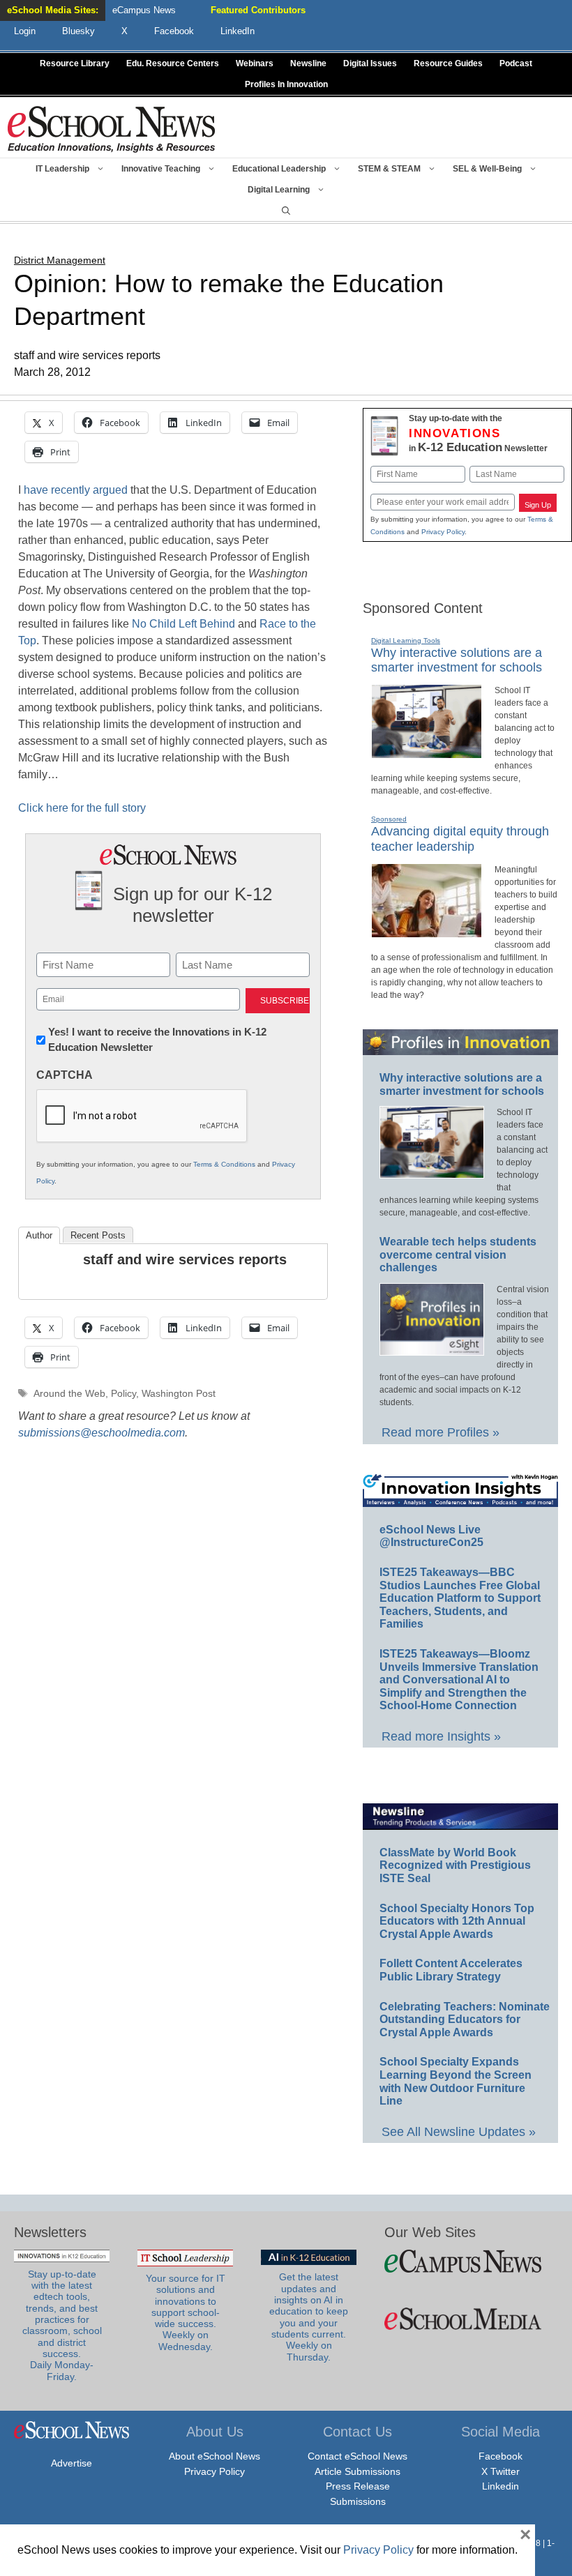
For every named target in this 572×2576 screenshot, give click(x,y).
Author (39, 1235)
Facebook (500, 2456)
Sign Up (538, 505)
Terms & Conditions (224, 1164)
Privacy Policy (443, 532)
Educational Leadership (279, 169)
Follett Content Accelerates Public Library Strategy (451, 1970)
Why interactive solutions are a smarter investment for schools (457, 660)
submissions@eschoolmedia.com (101, 1433)
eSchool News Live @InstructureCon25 (431, 1536)
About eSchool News (214, 2456)
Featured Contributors (258, 10)
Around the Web (69, 1394)
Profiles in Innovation (286, 84)
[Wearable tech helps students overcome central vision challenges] (432, 1349)
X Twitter (500, 2471)
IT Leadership (62, 169)
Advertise (71, 2463)
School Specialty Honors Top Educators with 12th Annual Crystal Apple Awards (457, 1921)
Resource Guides (448, 63)
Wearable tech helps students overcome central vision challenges (458, 1255)
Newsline (308, 63)
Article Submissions (357, 2471)
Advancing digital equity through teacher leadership (460, 839)
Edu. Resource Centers (173, 63)
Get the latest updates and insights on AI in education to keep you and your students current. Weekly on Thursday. (309, 2317)
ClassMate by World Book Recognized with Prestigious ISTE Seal (455, 1865)
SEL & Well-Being (487, 169)
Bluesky (78, 31)
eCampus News (144, 10)
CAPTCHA (65, 1075)
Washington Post (179, 1394)
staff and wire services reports (185, 1259)
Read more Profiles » (441, 1432)
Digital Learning (279, 190)
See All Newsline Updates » (459, 2132)
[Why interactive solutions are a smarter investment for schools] (427, 752)
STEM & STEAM (389, 169)
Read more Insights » (441, 1736)
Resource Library (75, 63)
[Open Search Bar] (286, 211)
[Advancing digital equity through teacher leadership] (427, 932)
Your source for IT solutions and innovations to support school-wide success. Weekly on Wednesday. (186, 2313)
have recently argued (77, 490)
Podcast (516, 63)
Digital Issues (370, 63)
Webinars (255, 63)
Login (25, 31)
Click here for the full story (82, 808)
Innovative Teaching (161, 169)
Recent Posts (98, 1235)
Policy (123, 1394)
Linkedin (500, 2486)
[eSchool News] (112, 129)
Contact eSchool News (357, 2456)
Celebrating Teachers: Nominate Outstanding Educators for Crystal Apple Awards (465, 2020)
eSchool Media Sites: (53, 10)
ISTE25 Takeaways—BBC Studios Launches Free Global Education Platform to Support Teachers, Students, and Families (460, 1598)
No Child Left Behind (185, 624)
